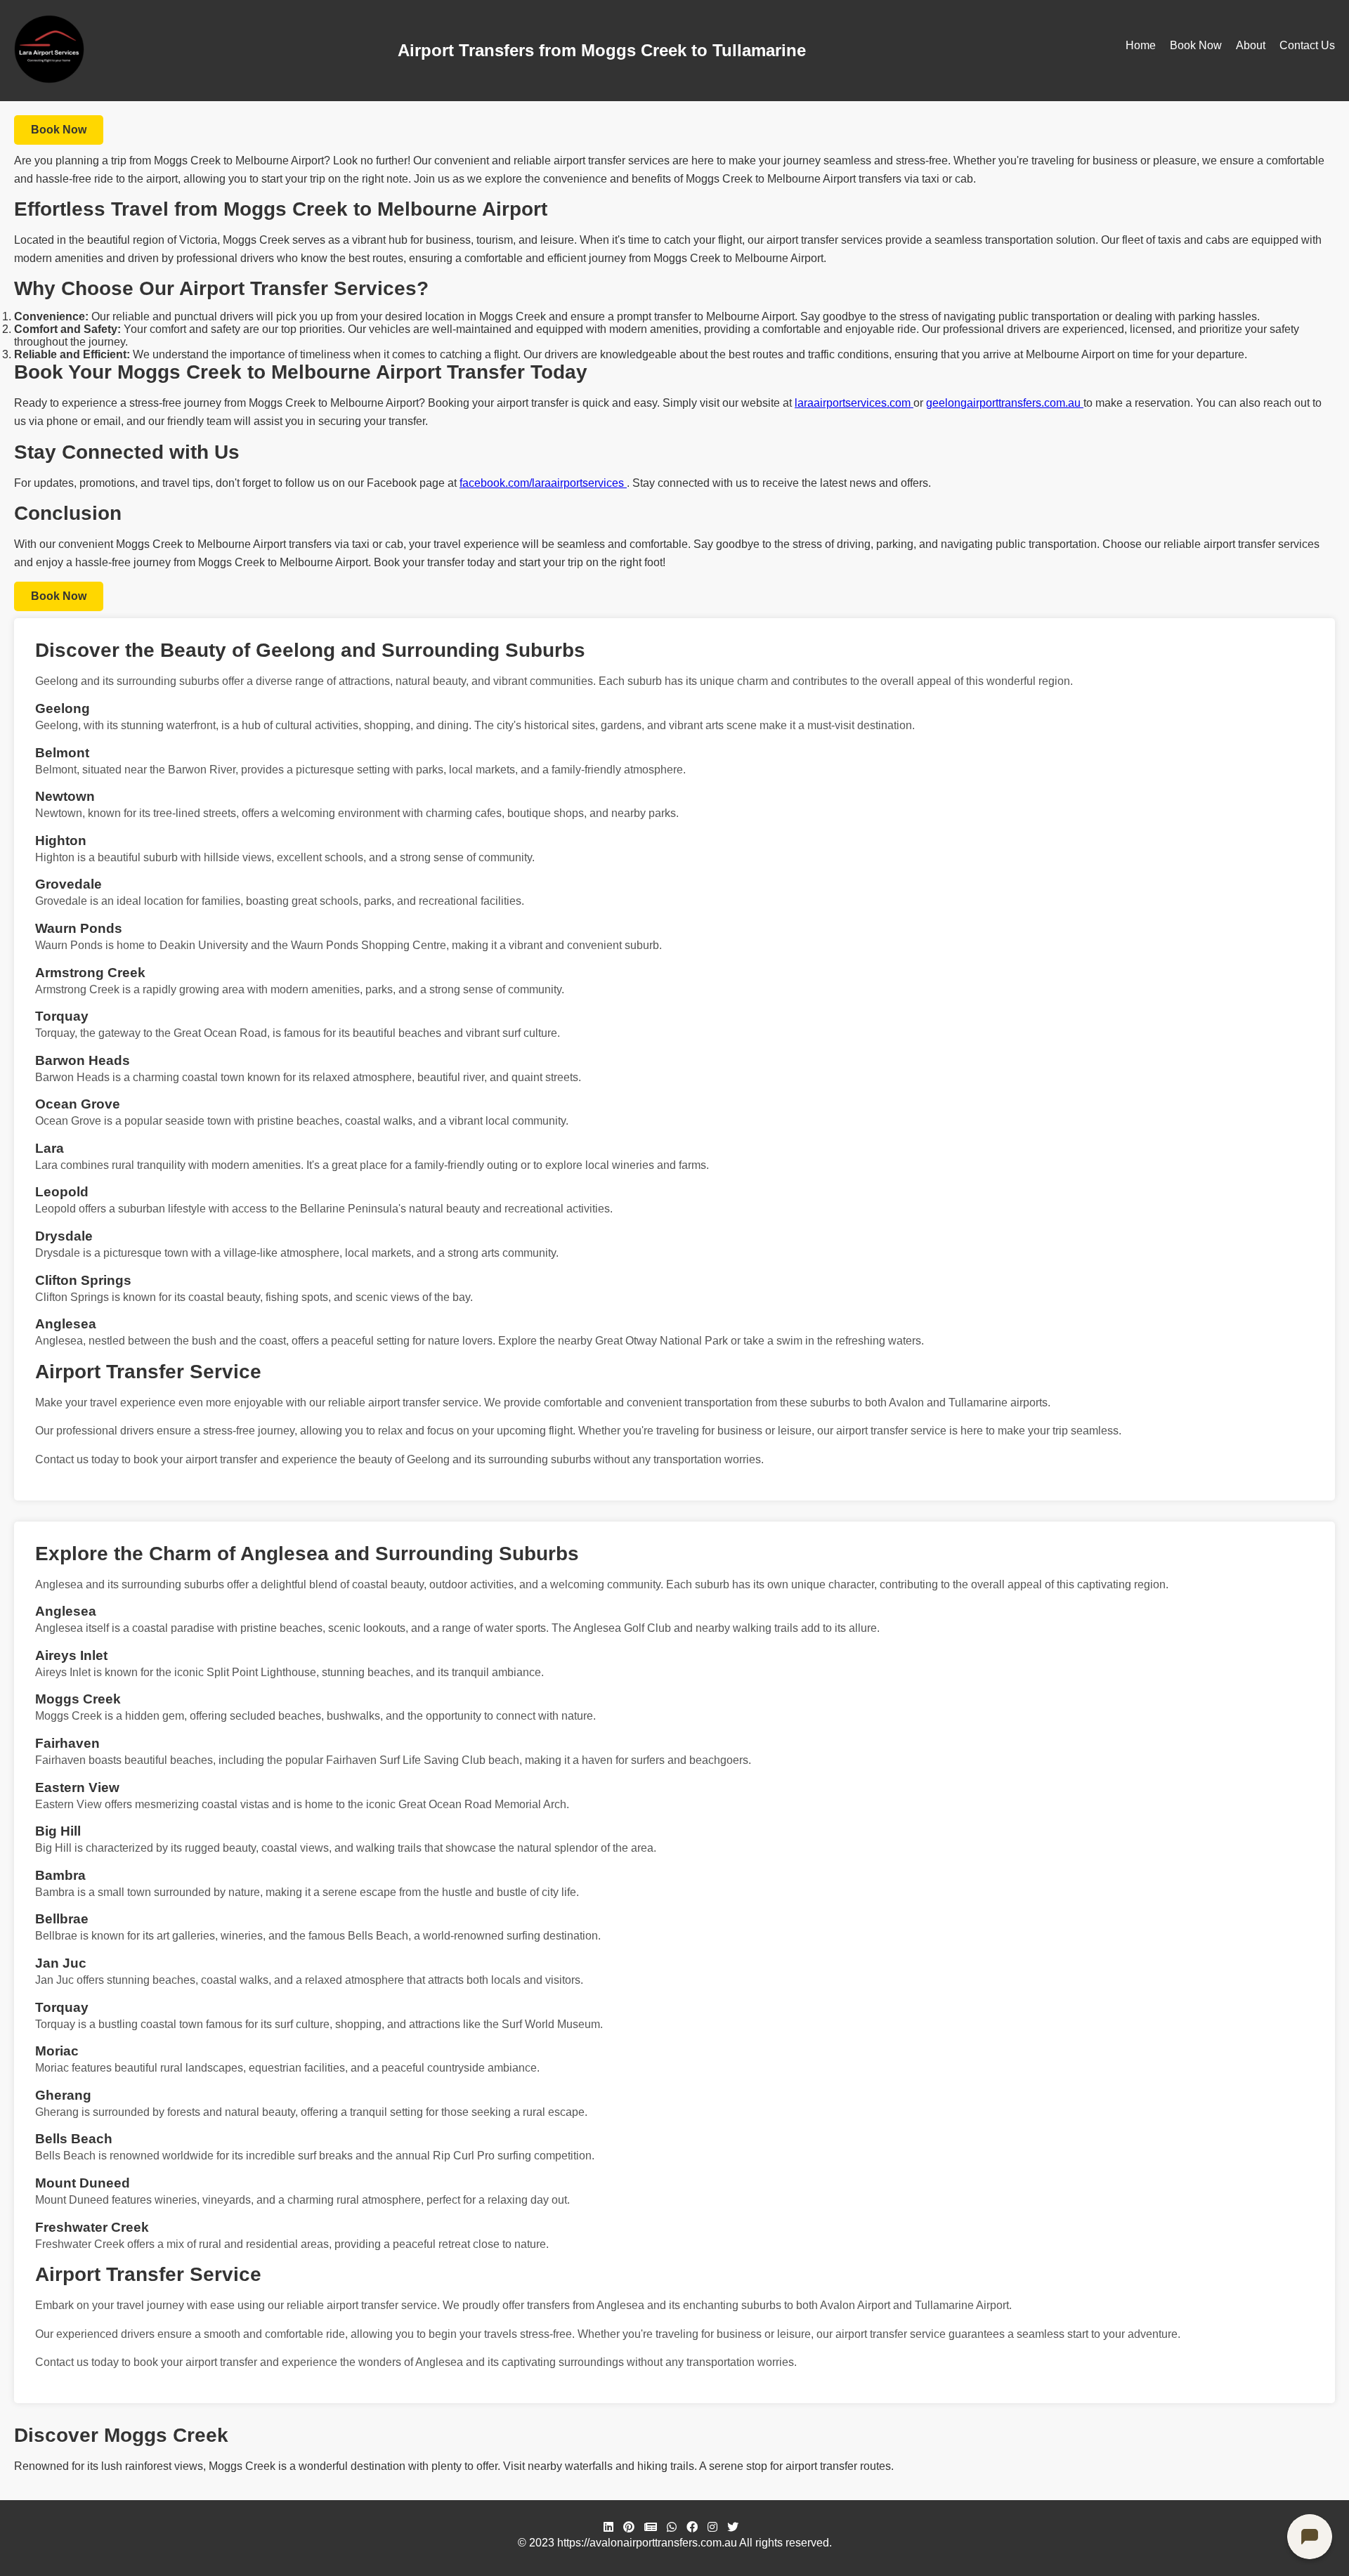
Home (1141, 45)
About (1251, 45)
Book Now (1196, 45)
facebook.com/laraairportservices (543, 483)
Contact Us (1307, 45)
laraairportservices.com (854, 403)
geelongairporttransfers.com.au (1005, 403)
